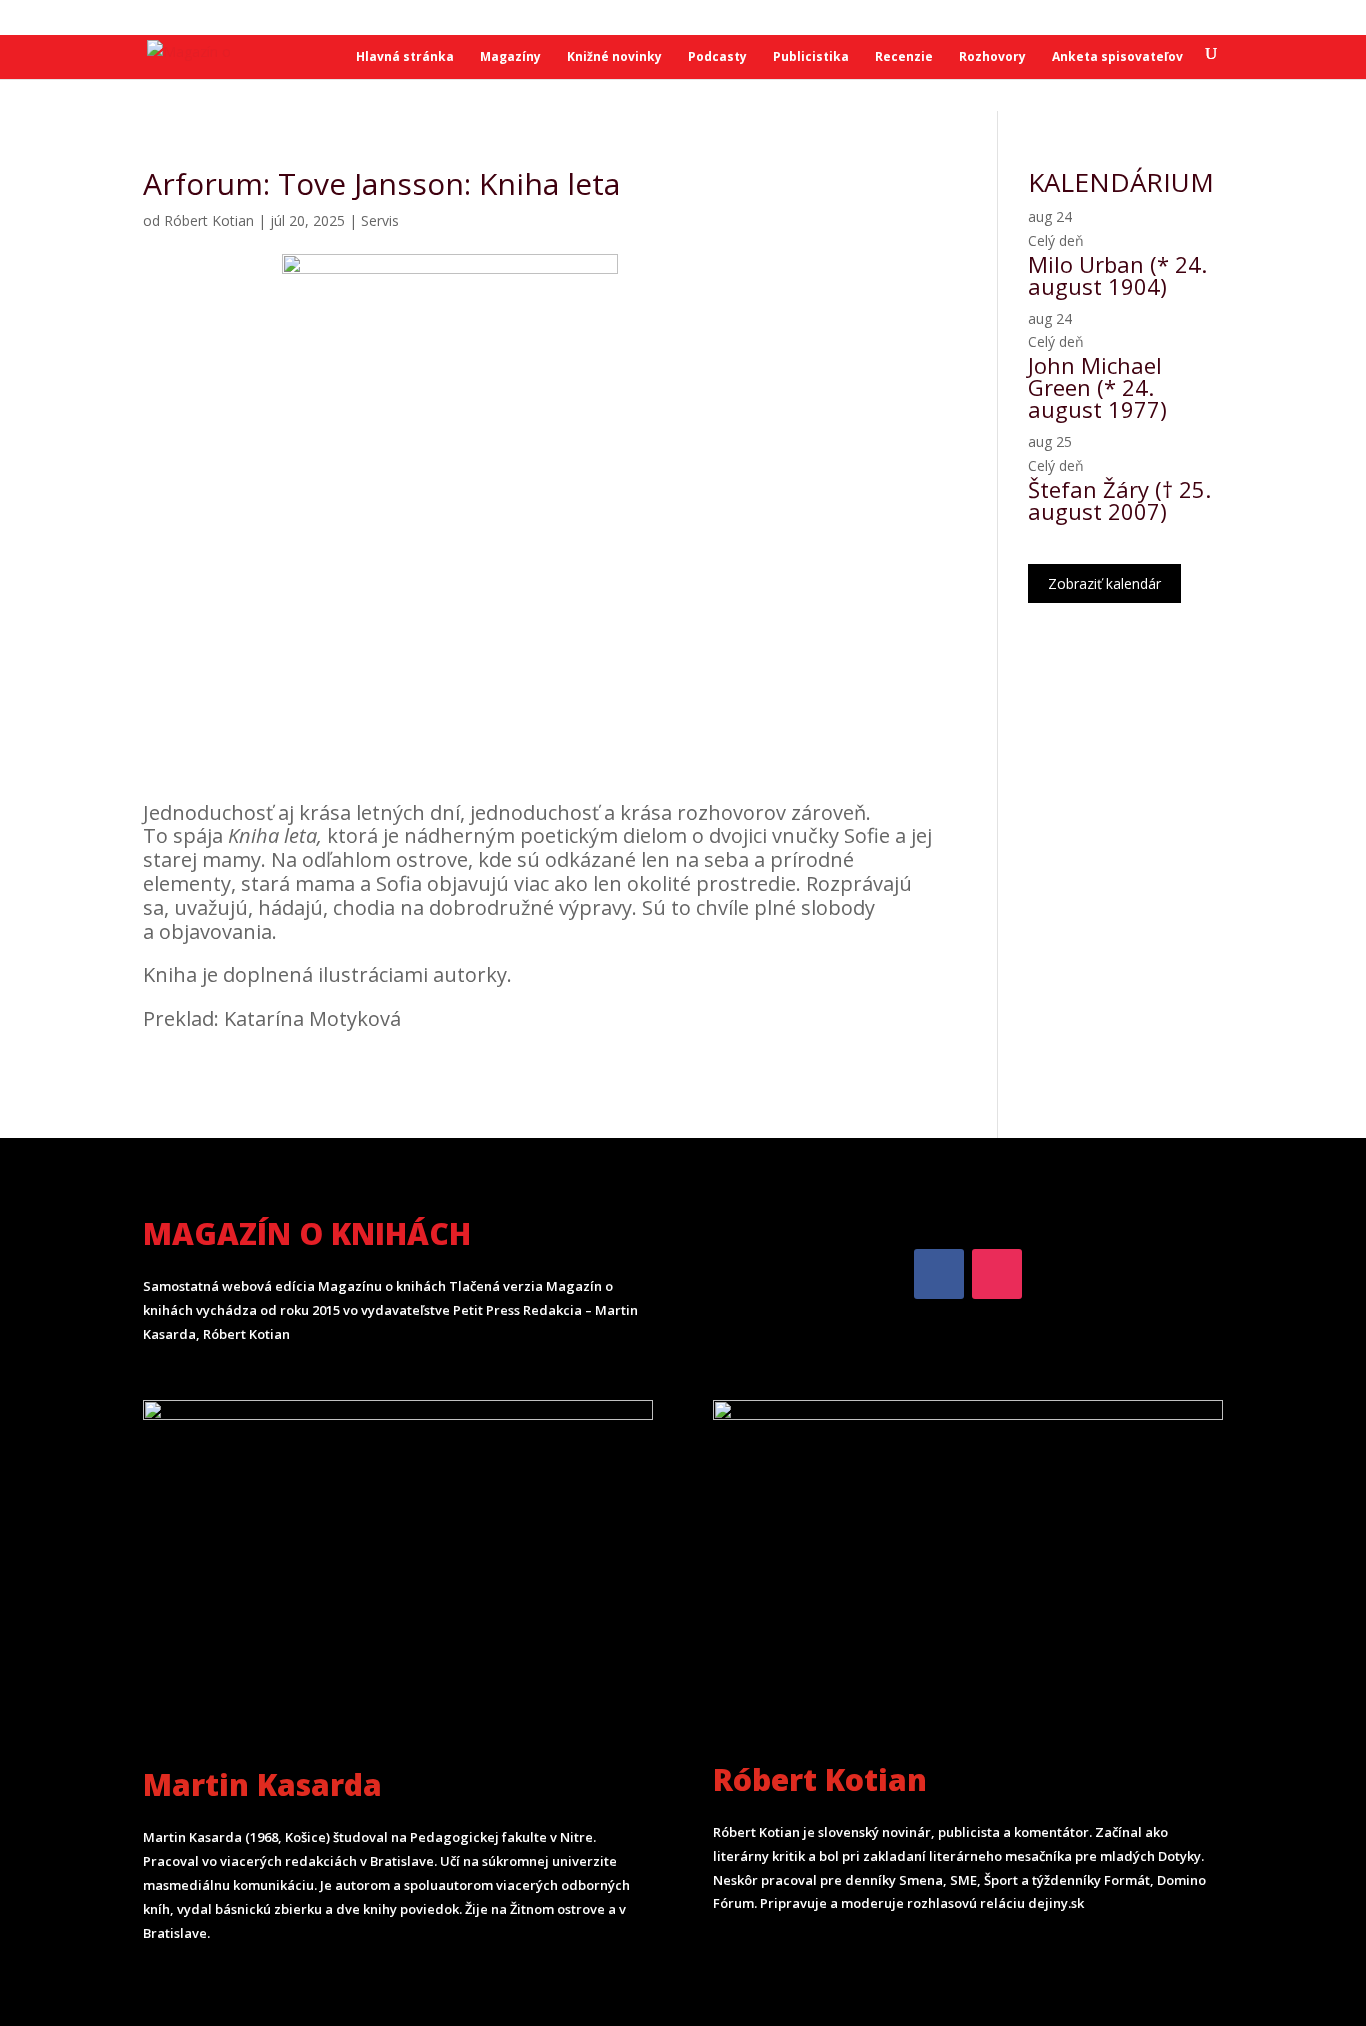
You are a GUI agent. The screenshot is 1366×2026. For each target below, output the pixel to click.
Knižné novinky (614, 57)
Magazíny (510, 57)
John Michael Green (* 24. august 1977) (1097, 387)
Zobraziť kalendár (1104, 583)
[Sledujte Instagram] (997, 1274)
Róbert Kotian (209, 220)
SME (200, 18)
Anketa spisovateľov (1117, 57)
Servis (380, 220)
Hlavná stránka (405, 57)
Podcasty (717, 57)
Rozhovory (992, 57)
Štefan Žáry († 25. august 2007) (1119, 500)
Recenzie (904, 57)
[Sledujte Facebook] (939, 1274)
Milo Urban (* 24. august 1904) (1117, 275)
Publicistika (811, 57)
